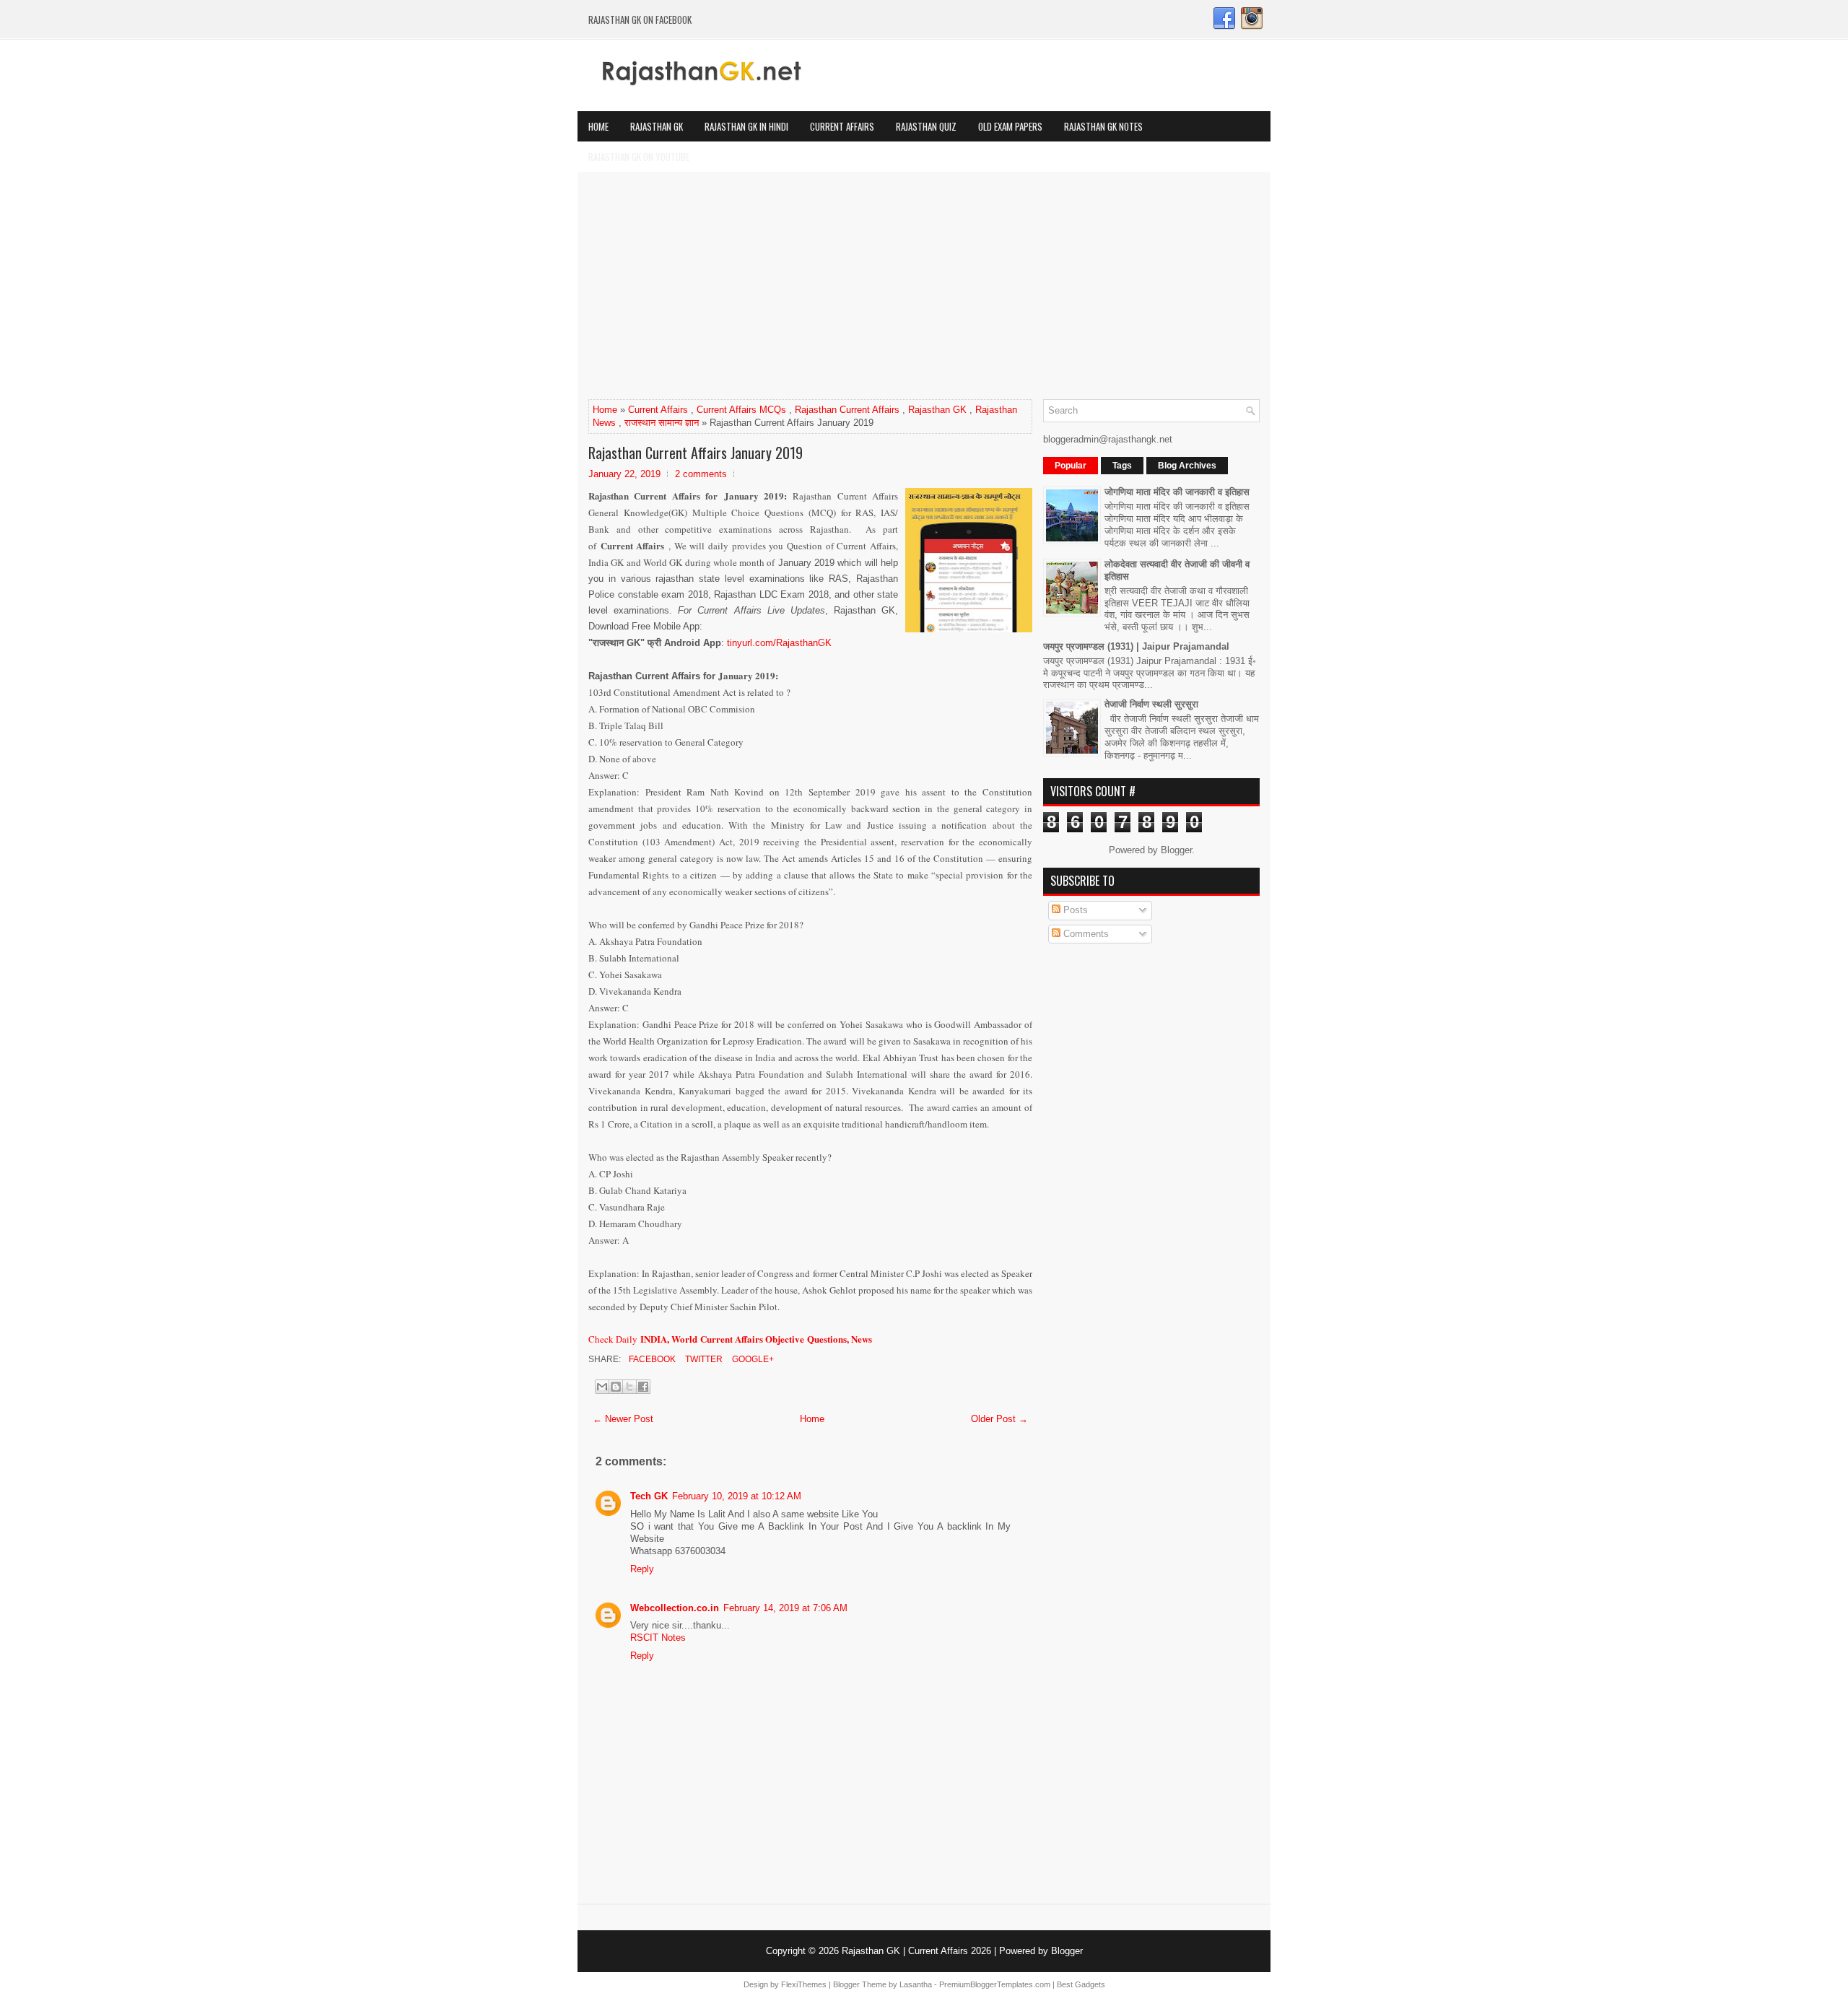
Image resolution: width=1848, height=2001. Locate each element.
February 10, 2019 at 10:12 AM (737, 1496)
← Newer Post (623, 1419)
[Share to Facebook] (643, 1387)
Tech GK (649, 1496)
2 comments (701, 474)
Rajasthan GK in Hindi (746, 126)
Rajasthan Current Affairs (847, 410)
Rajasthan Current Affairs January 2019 (696, 453)
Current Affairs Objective (754, 1339)
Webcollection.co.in (675, 1608)
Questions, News (840, 1339)
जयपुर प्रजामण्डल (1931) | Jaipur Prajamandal (1136, 646)
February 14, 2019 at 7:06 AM (785, 1608)
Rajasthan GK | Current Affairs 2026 (916, 1951)
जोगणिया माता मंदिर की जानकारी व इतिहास (1177, 492)
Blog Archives (1187, 466)
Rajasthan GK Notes (1103, 126)
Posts (1074, 910)
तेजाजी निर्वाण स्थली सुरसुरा (1151, 704)
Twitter (703, 1359)
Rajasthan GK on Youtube (639, 157)
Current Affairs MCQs (741, 410)
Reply (642, 1569)
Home (598, 126)
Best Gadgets (1081, 1984)
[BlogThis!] (616, 1387)
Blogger (1176, 850)
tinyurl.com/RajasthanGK (779, 643)
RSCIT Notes (658, 1638)
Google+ (752, 1359)
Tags (1122, 466)
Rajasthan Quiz (926, 126)
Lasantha (916, 1984)
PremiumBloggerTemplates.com (995, 1984)
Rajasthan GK (657, 126)
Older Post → (999, 1419)
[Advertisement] (924, 291)
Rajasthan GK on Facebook (640, 19)
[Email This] (602, 1387)
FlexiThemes (804, 1984)
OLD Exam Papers (1010, 126)
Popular (1071, 466)
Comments (1085, 934)
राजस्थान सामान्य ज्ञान (662, 423)
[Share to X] (629, 1387)
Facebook (651, 1359)
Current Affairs (842, 126)
